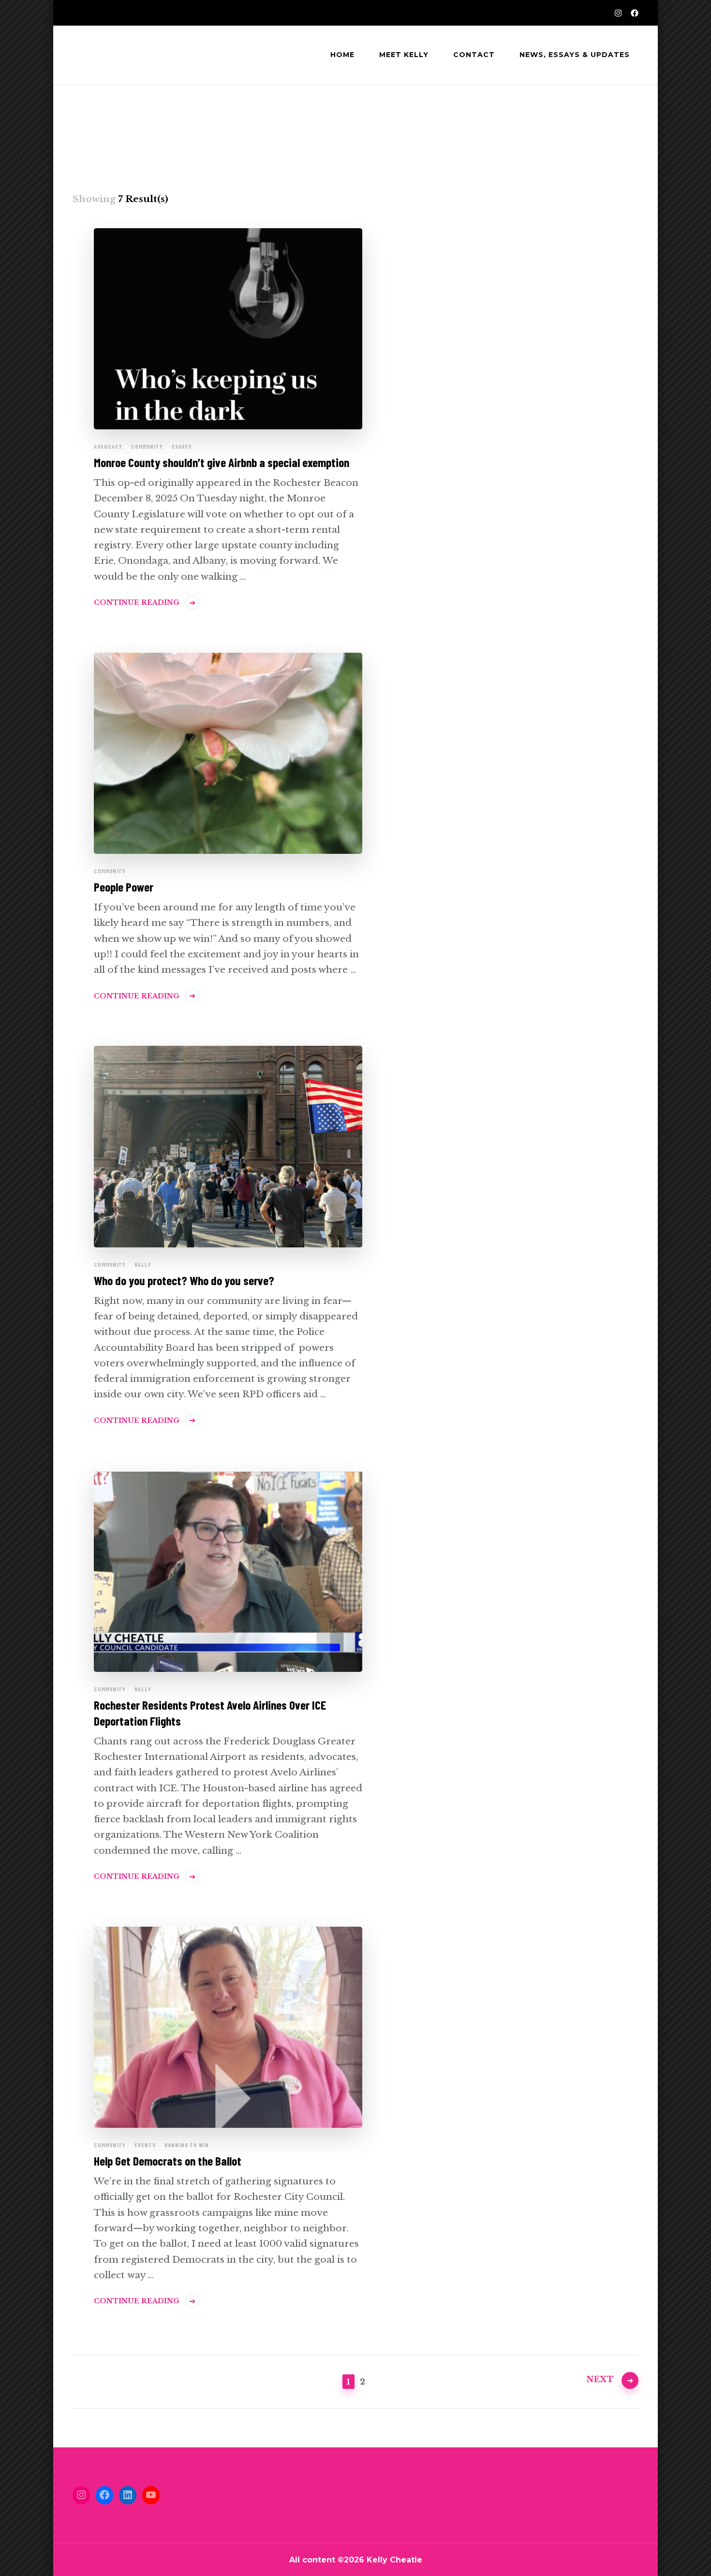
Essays (182, 446)
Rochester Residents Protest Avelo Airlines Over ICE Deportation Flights (210, 1713)
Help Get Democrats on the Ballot (168, 2161)
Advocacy (108, 446)
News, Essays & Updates (575, 55)
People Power (124, 887)
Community (147, 446)
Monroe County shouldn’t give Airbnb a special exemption (222, 462)
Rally (143, 1264)
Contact (474, 55)
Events (145, 2145)
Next (600, 2379)
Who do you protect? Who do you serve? (184, 1280)
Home (342, 55)
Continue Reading (137, 602)
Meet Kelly (404, 55)
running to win (187, 2145)
